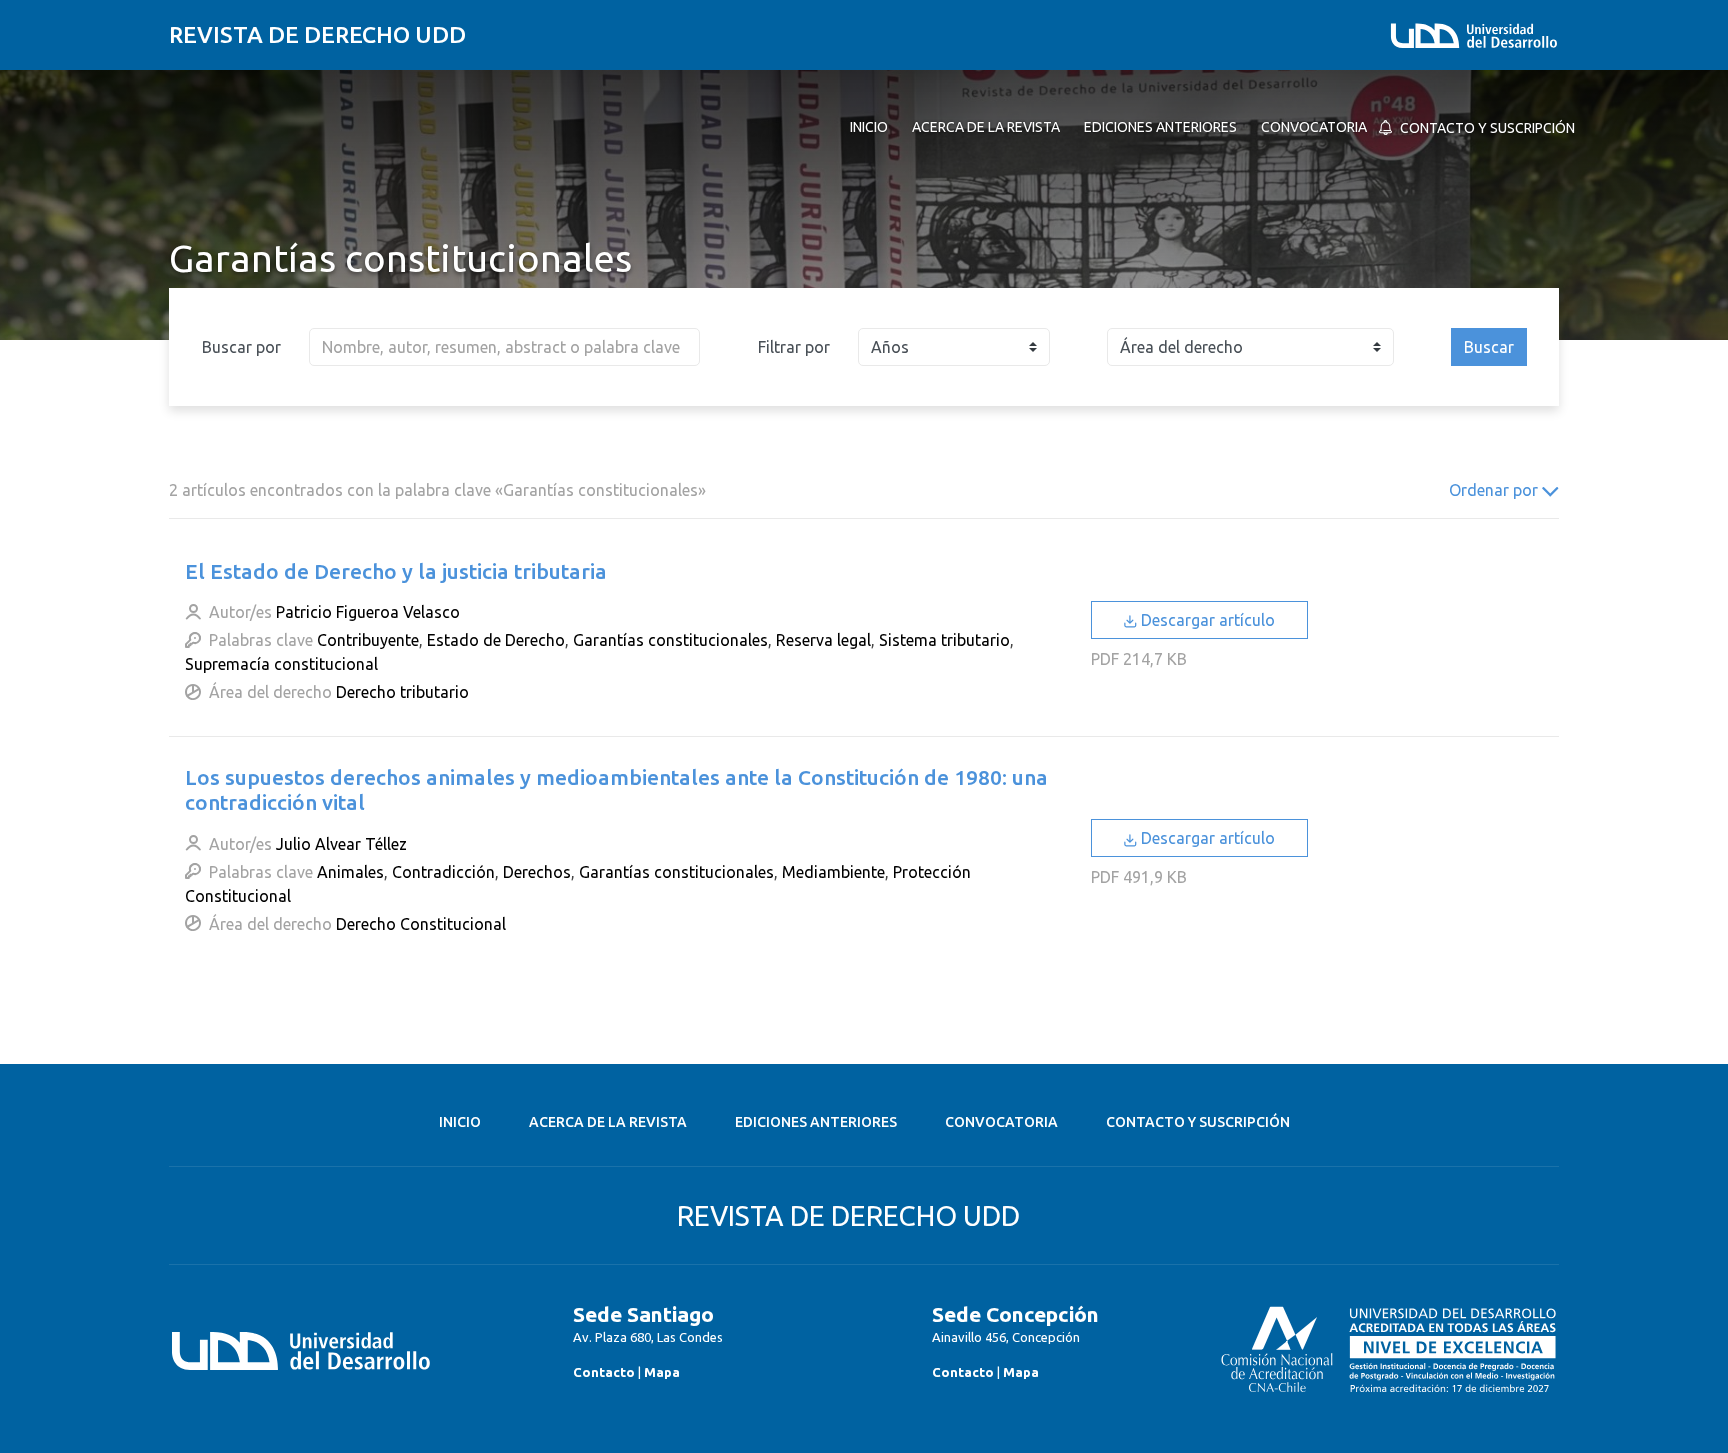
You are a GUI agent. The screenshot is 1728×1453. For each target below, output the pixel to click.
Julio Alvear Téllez (341, 844)
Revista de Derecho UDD (317, 34)
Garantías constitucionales (670, 640)
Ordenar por (1495, 490)
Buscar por (241, 347)
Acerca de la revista (608, 1122)
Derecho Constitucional (421, 924)
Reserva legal (823, 640)
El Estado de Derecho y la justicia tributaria (396, 571)
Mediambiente (833, 872)
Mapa (662, 1372)
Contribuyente (368, 640)
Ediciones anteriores (816, 1122)
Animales (350, 872)
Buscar (1489, 347)
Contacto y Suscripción (1198, 1122)
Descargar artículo (1206, 620)
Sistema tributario (944, 640)
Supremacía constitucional (281, 664)
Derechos (537, 872)
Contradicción (443, 872)
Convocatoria (1001, 1122)
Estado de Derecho (496, 640)
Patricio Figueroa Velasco (368, 612)
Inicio (460, 1122)
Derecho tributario (402, 692)
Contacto (604, 1372)
